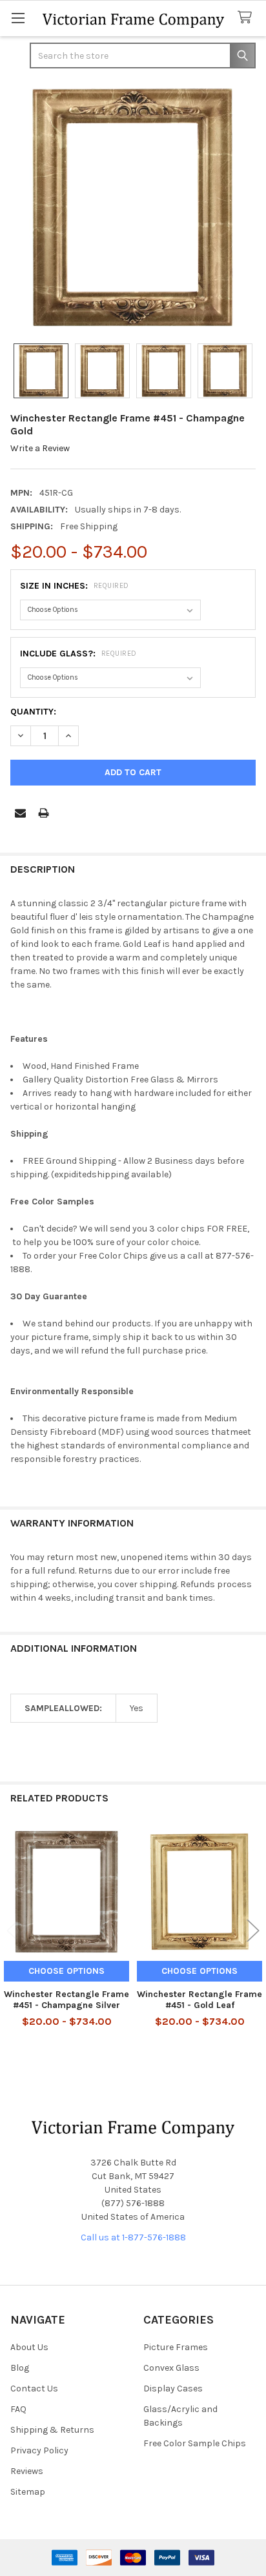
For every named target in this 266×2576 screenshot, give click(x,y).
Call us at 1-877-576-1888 (133, 2237)
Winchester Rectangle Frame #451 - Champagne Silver (66, 2000)
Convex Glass (171, 2368)
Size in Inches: (75, 586)
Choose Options (66, 1971)
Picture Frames (176, 2347)
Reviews (27, 2471)
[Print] (44, 813)
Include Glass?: (78, 654)
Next (253, 1931)
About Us (29, 2347)
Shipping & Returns (52, 2430)
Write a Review (40, 448)
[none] (133, 207)
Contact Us (34, 2388)
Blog (20, 2368)
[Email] (20, 813)
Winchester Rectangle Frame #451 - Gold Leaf (200, 2000)
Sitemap (28, 2492)
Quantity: (33, 712)
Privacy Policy (39, 2450)
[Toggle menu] (18, 18)
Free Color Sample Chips (195, 2443)
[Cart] (247, 18)
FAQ (18, 2409)
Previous (13, 1931)
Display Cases (173, 2388)
